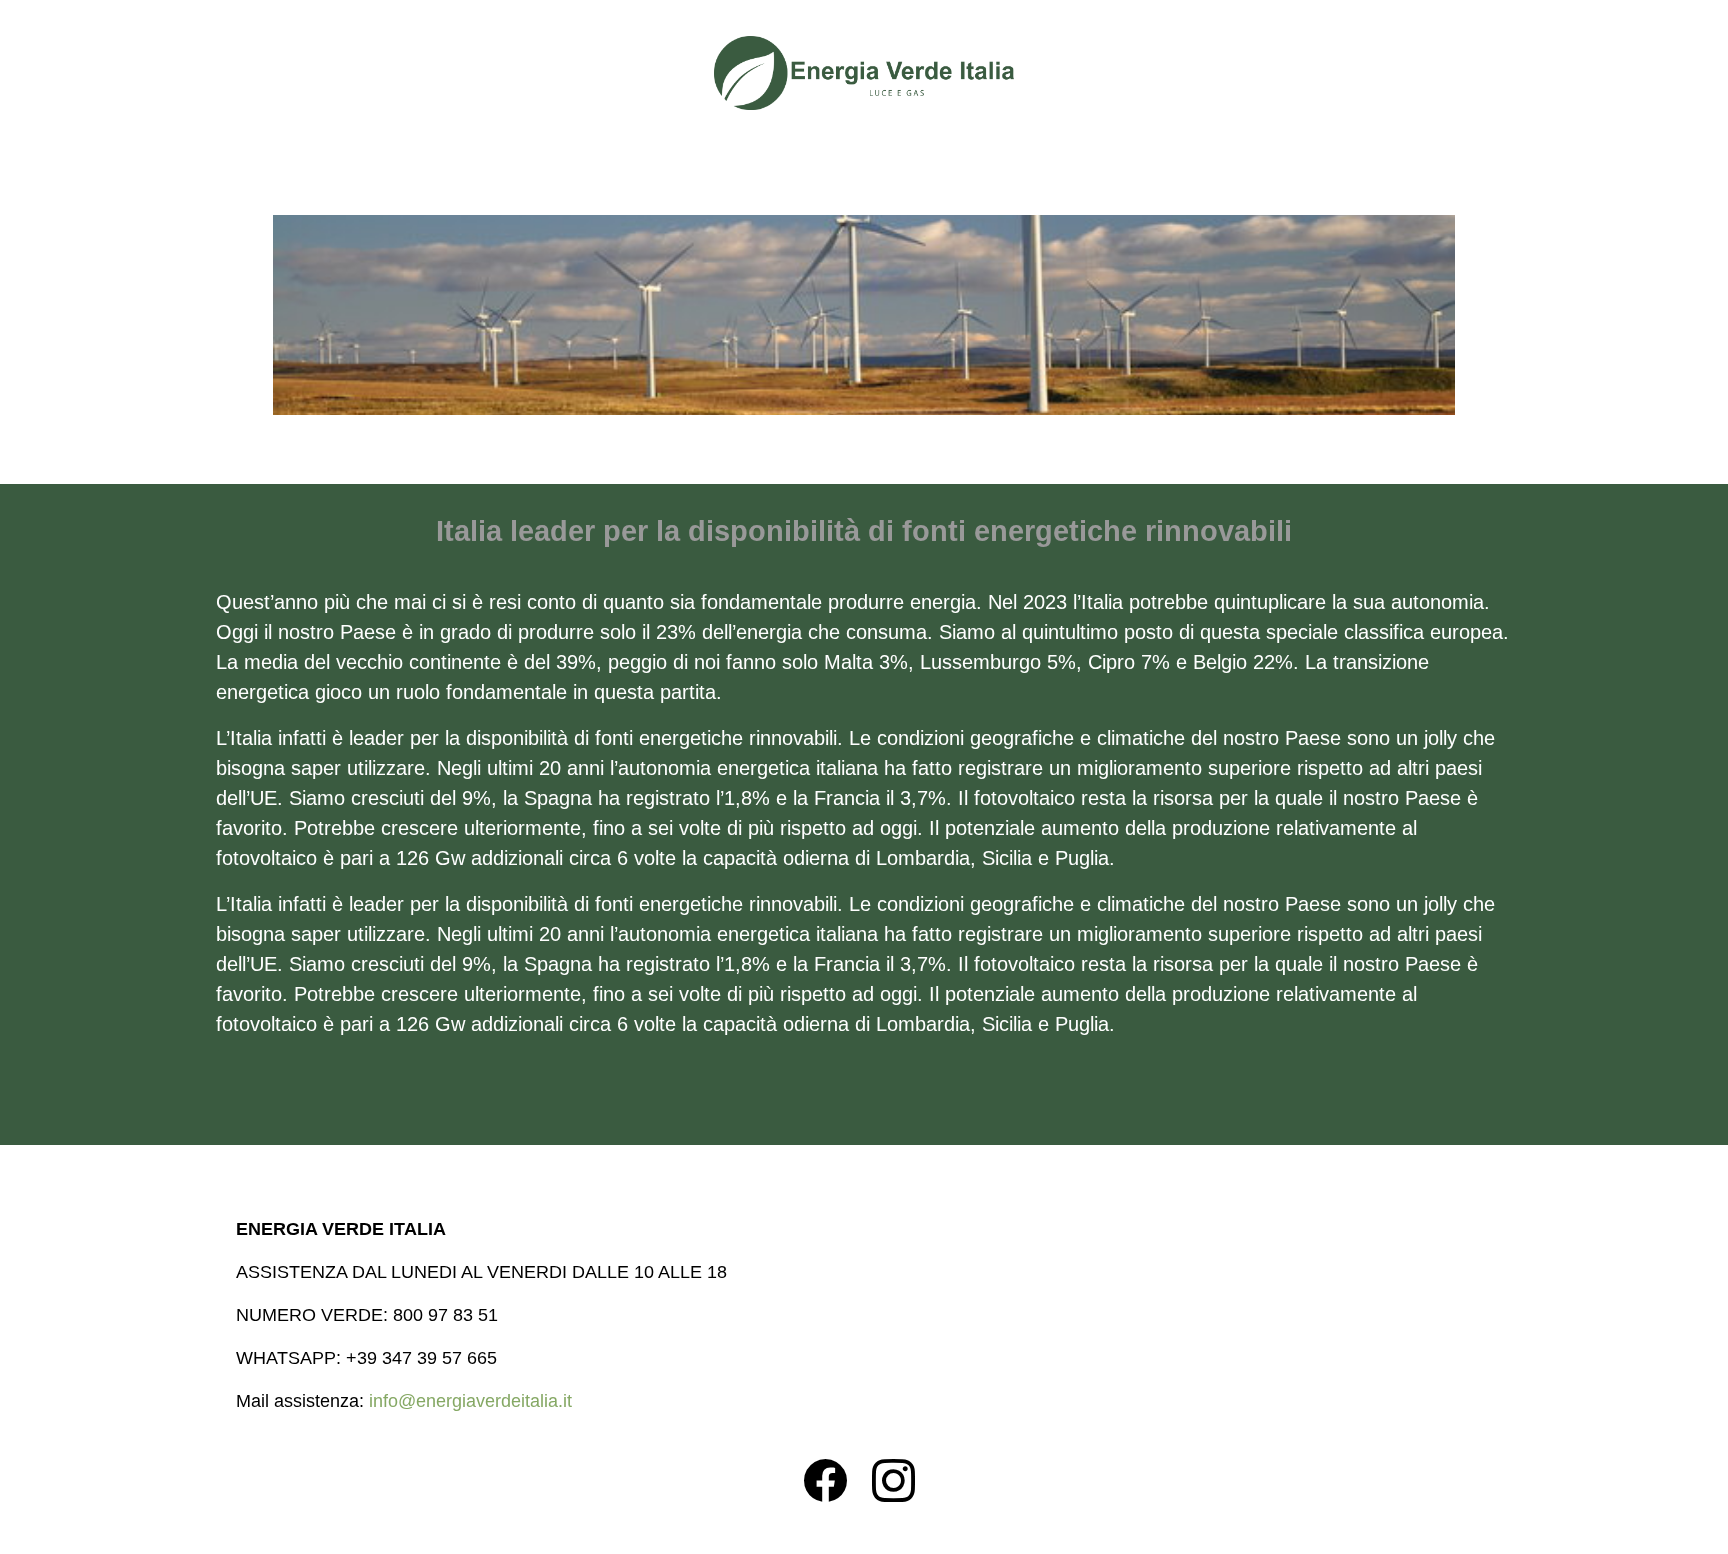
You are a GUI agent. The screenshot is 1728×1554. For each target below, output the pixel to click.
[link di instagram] (903, 1482)
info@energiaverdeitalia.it (470, 1400)
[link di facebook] (835, 1482)
